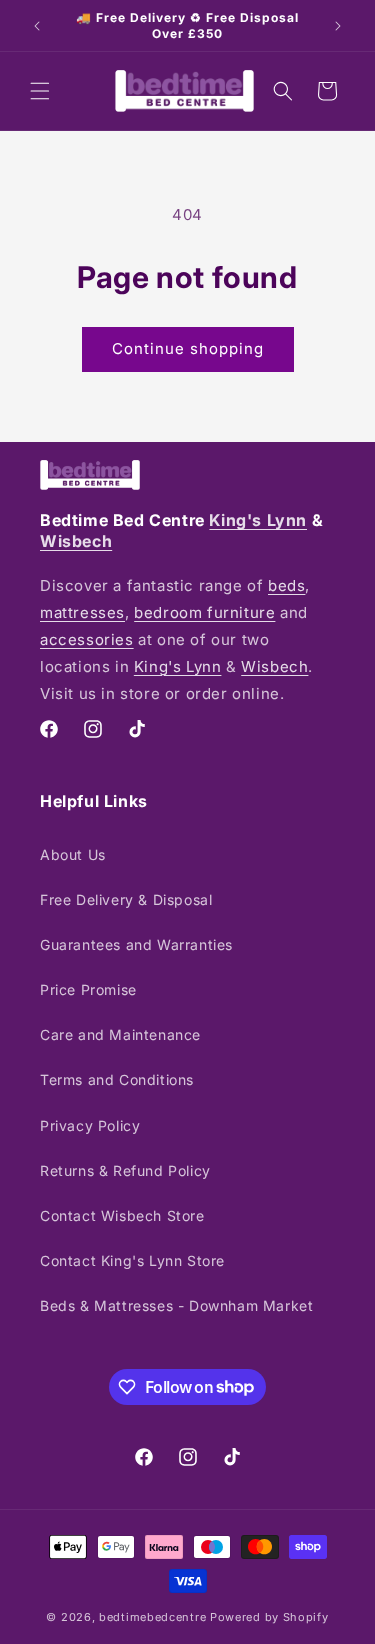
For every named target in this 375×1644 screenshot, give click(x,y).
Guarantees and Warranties (136, 944)
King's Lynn (258, 520)
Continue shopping (188, 348)
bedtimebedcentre (152, 1617)
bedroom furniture (204, 612)
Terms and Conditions (117, 1079)
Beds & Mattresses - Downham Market (176, 1305)
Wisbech (76, 541)
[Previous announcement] (37, 26)
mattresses (82, 612)
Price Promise (88, 989)
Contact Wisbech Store (122, 1215)
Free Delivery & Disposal (126, 899)
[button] (40, 91)
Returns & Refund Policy (125, 1170)
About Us (73, 854)
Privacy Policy (90, 1125)
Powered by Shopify (269, 1617)
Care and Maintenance (120, 1034)
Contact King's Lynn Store (132, 1260)
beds (286, 585)
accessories (87, 639)
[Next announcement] (338, 26)
